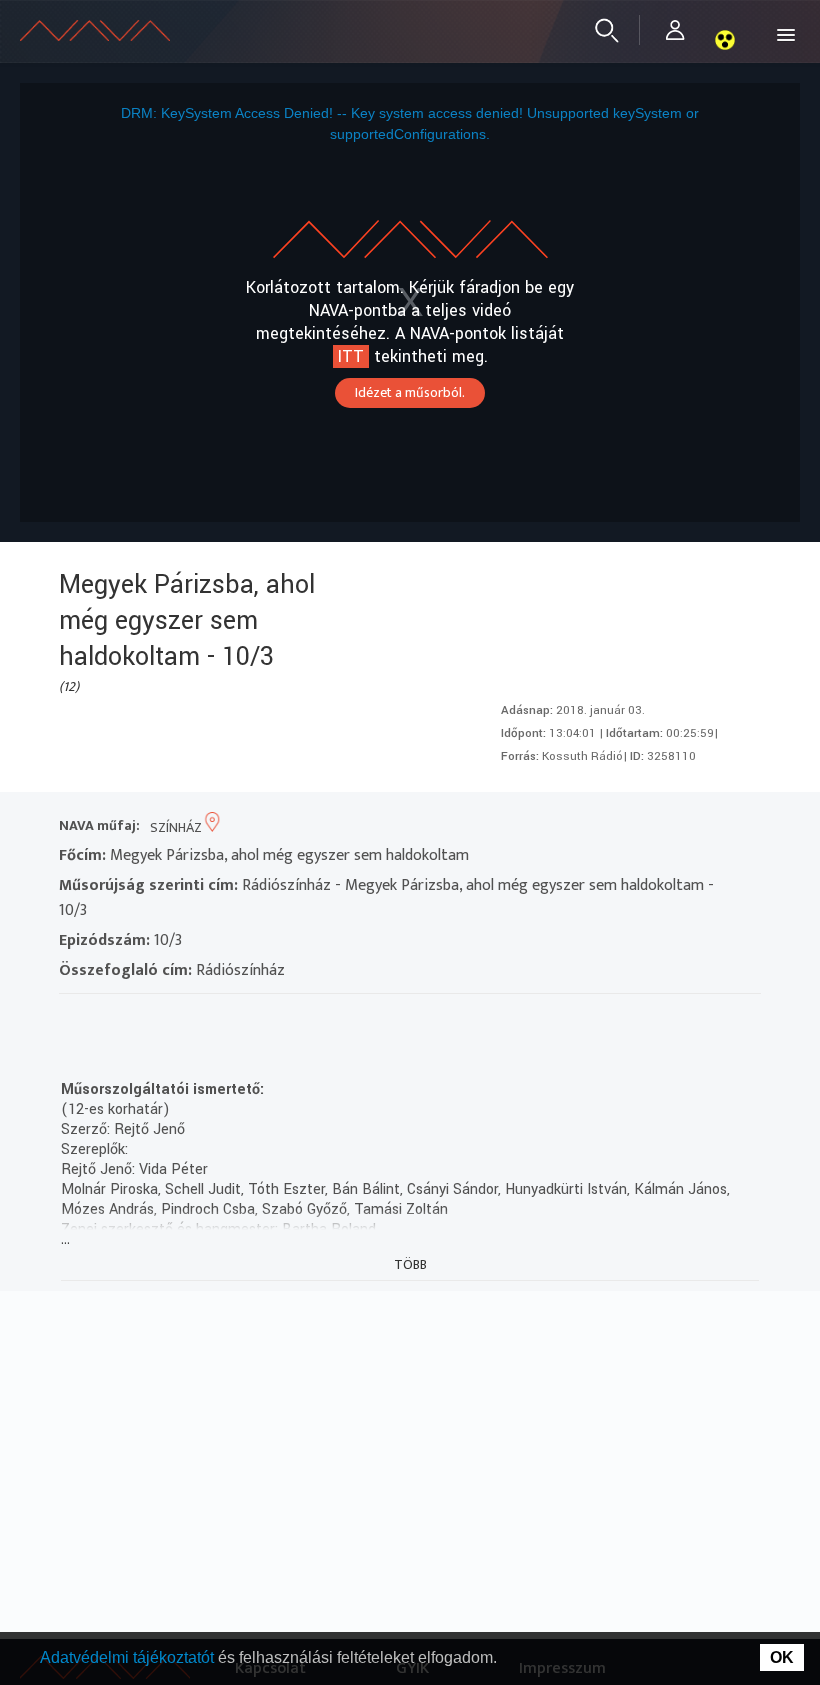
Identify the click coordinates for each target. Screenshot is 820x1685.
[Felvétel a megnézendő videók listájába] (110, 1019)
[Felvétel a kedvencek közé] (74, 1019)
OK (782, 1657)
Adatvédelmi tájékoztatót (129, 1657)
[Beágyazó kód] (182, 1019)
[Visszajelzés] (254, 1019)
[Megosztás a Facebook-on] (218, 1019)
